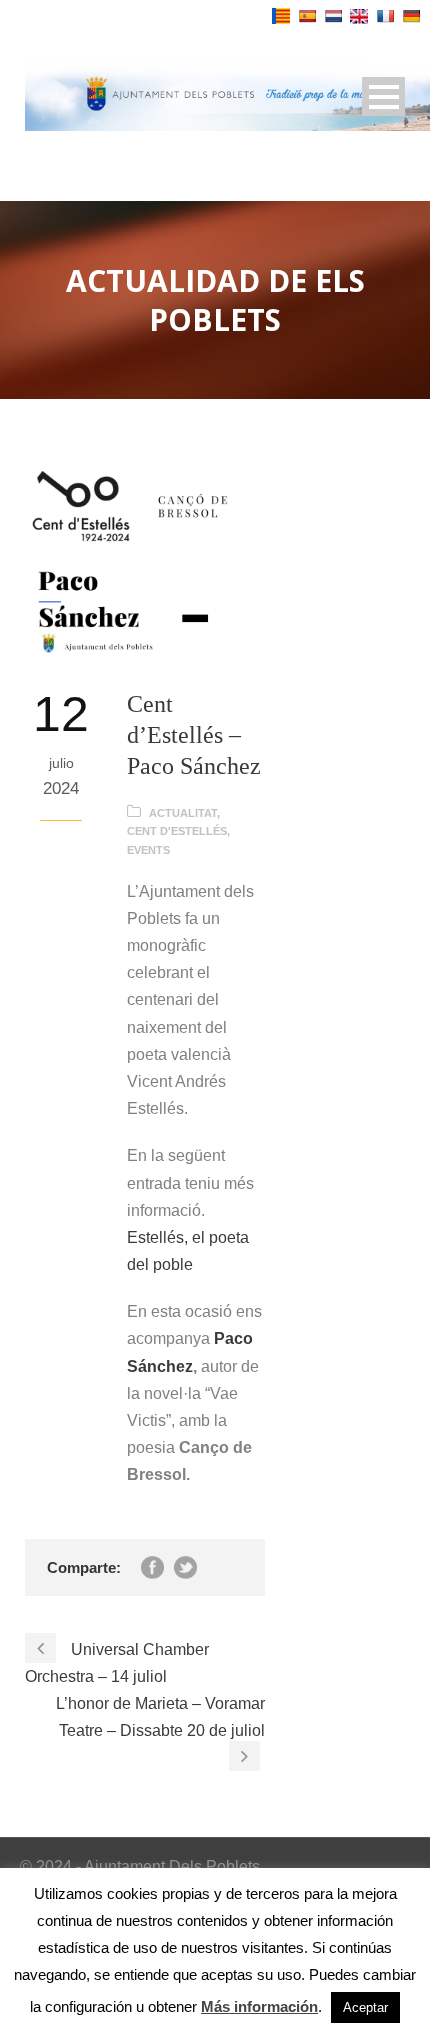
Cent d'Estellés (177, 831)
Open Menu (383, 96)
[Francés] (385, 16)
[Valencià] (281, 16)
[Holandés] (333, 16)
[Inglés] (359, 16)
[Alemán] (411, 16)
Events (148, 850)
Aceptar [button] (365, 2007)
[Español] (307, 16)
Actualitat (183, 813)
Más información (259, 2006)
